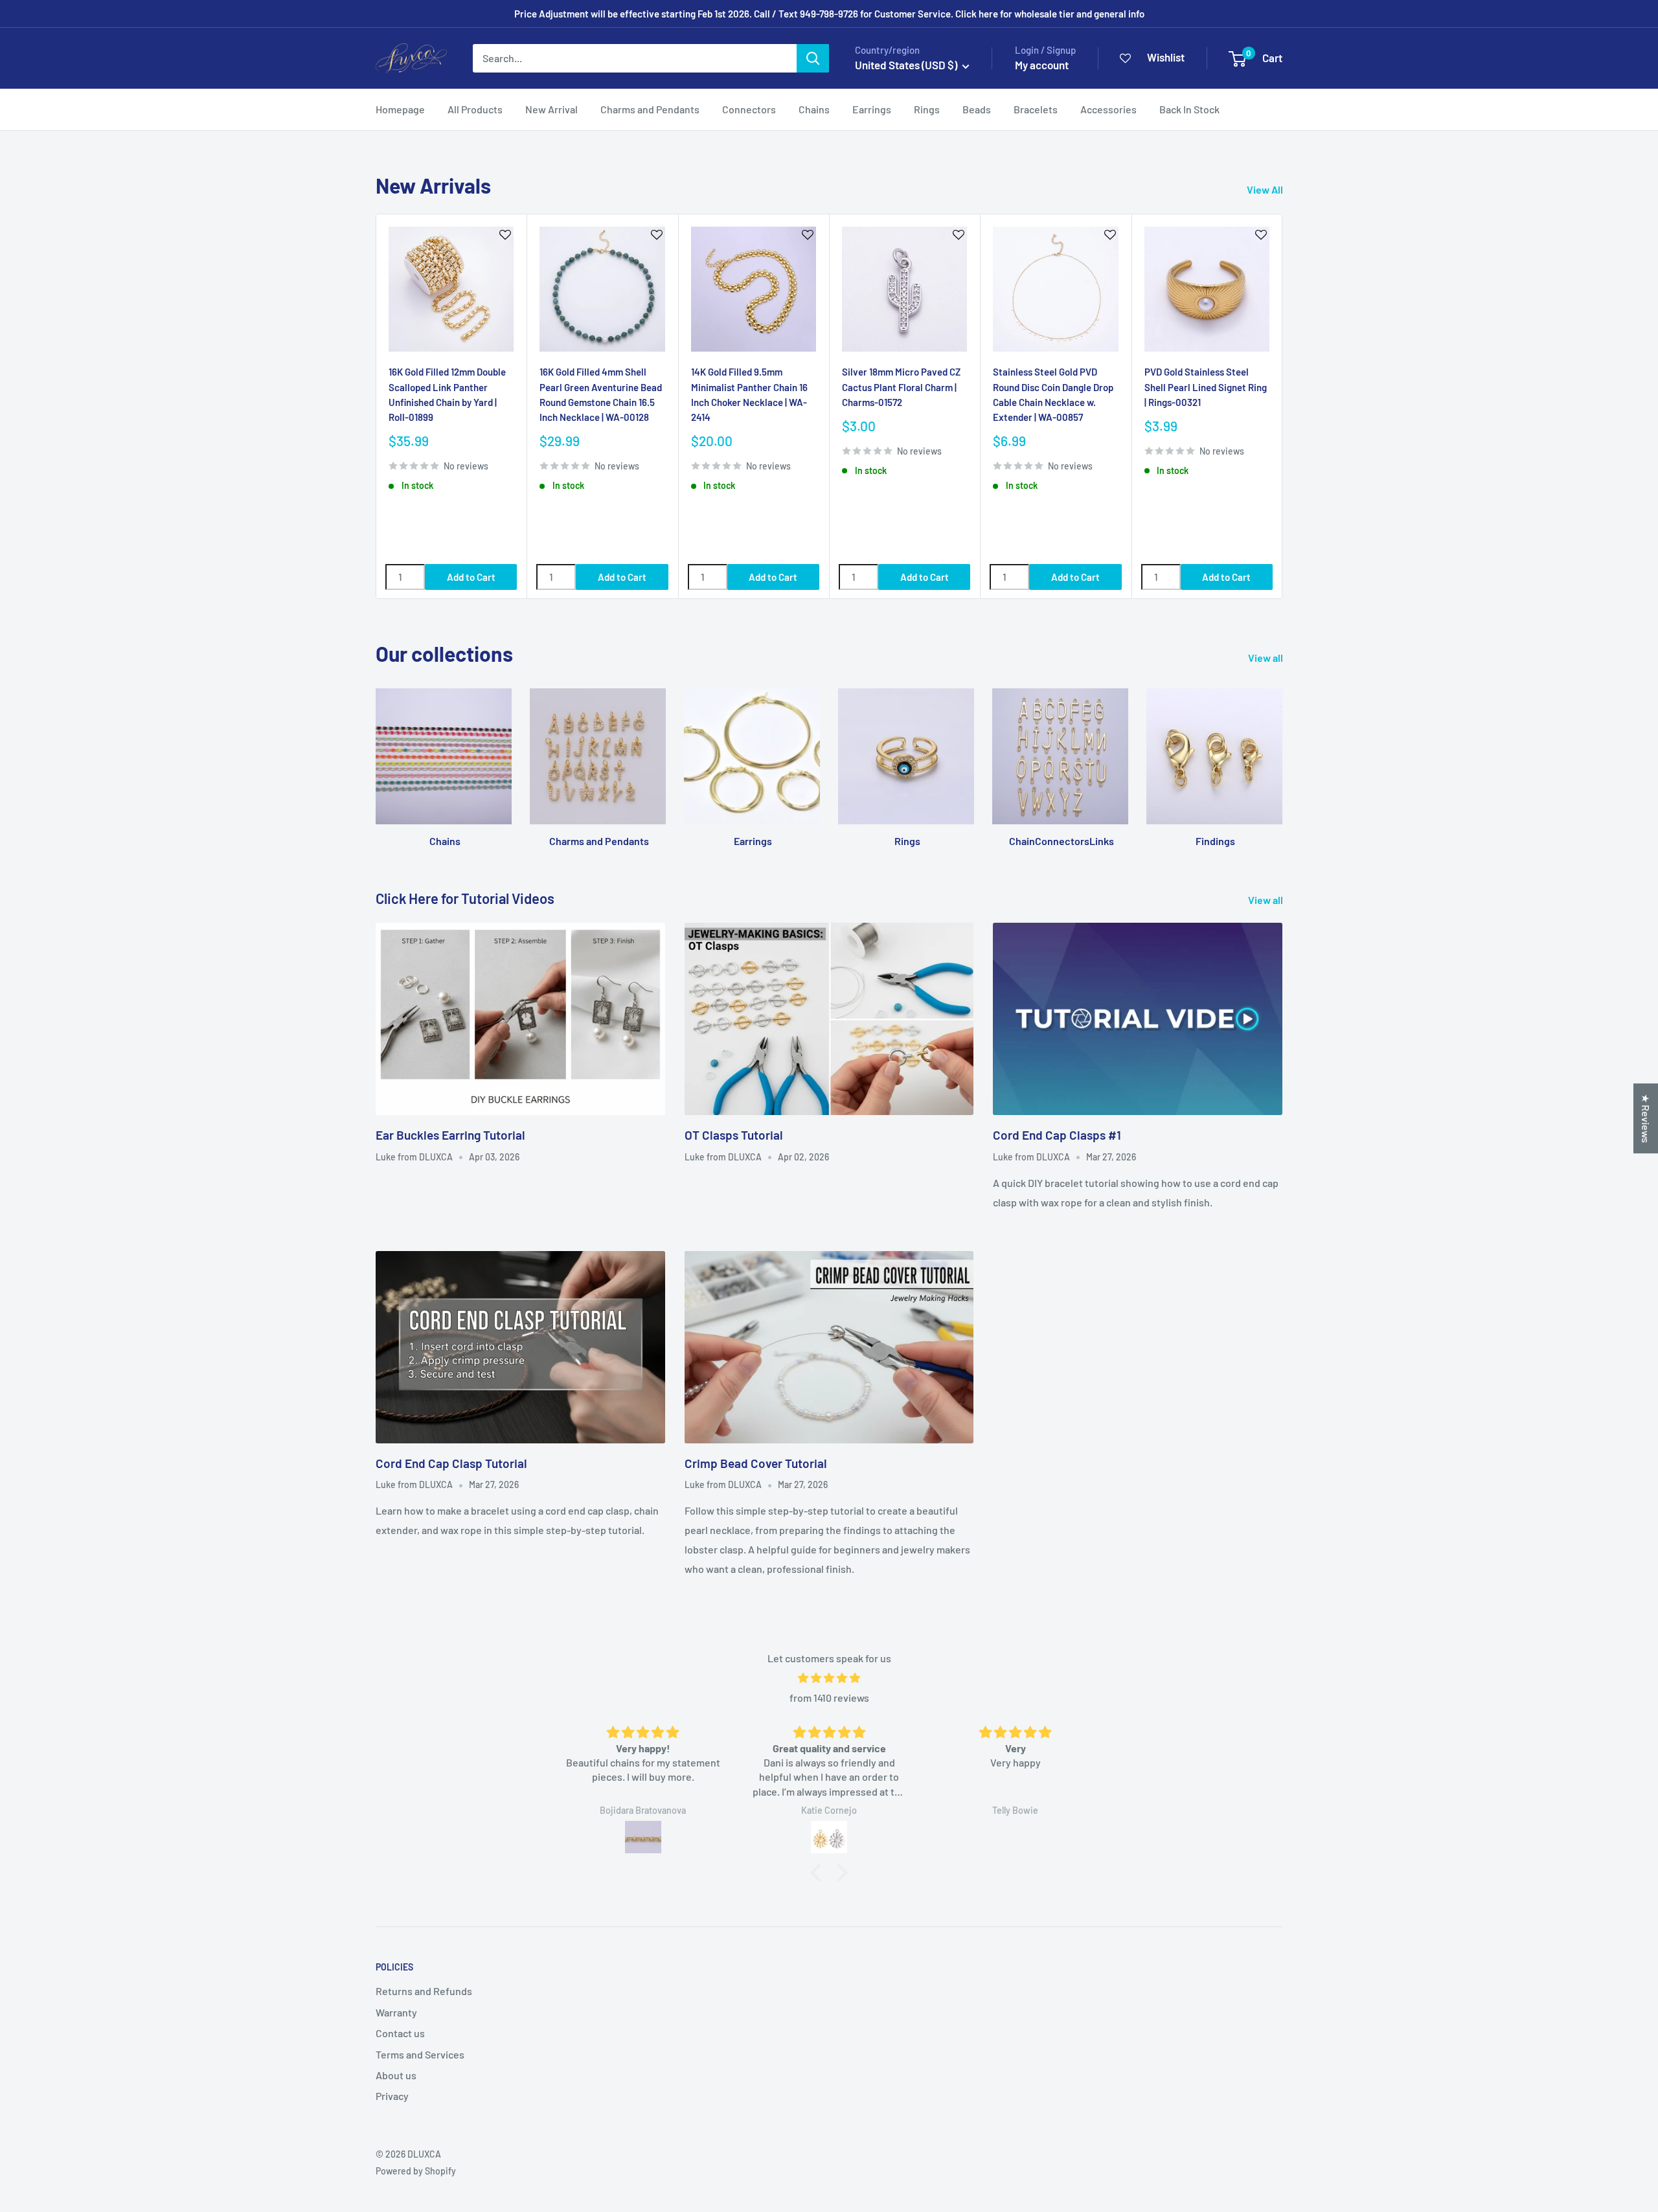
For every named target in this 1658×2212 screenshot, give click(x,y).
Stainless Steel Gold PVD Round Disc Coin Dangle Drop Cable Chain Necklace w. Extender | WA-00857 (1053, 394)
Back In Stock (1189, 109)
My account (1042, 65)
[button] (819, 1873)
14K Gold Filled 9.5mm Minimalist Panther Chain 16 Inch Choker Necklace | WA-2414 (749, 394)
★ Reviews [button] (1646, 1118)
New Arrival (551, 109)
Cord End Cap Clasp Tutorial (451, 1463)
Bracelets (1036, 109)
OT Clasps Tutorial (734, 1135)
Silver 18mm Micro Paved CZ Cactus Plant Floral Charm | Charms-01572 (901, 387)
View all (1266, 658)
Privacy (392, 2096)
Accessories (1108, 109)
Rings (927, 109)
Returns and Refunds (424, 1991)
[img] (829, 1678)
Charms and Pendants (650, 109)
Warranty (396, 2012)
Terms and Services (420, 2054)
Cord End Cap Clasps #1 (1057, 1135)
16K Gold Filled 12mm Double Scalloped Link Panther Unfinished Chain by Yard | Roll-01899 (447, 394)
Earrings (872, 109)
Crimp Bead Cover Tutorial (756, 1463)
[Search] (813, 58)
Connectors (749, 109)
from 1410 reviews (829, 1698)
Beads (977, 109)
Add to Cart (471, 576)
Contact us (400, 2033)
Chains (814, 109)
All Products (475, 109)
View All (1266, 189)
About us (396, 2075)
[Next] (1283, 406)
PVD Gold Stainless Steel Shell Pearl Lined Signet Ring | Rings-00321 (1206, 387)
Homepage (400, 109)
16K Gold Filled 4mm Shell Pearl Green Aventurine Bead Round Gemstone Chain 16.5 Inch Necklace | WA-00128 (601, 394)
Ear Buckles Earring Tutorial (450, 1135)
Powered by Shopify (416, 2171)
